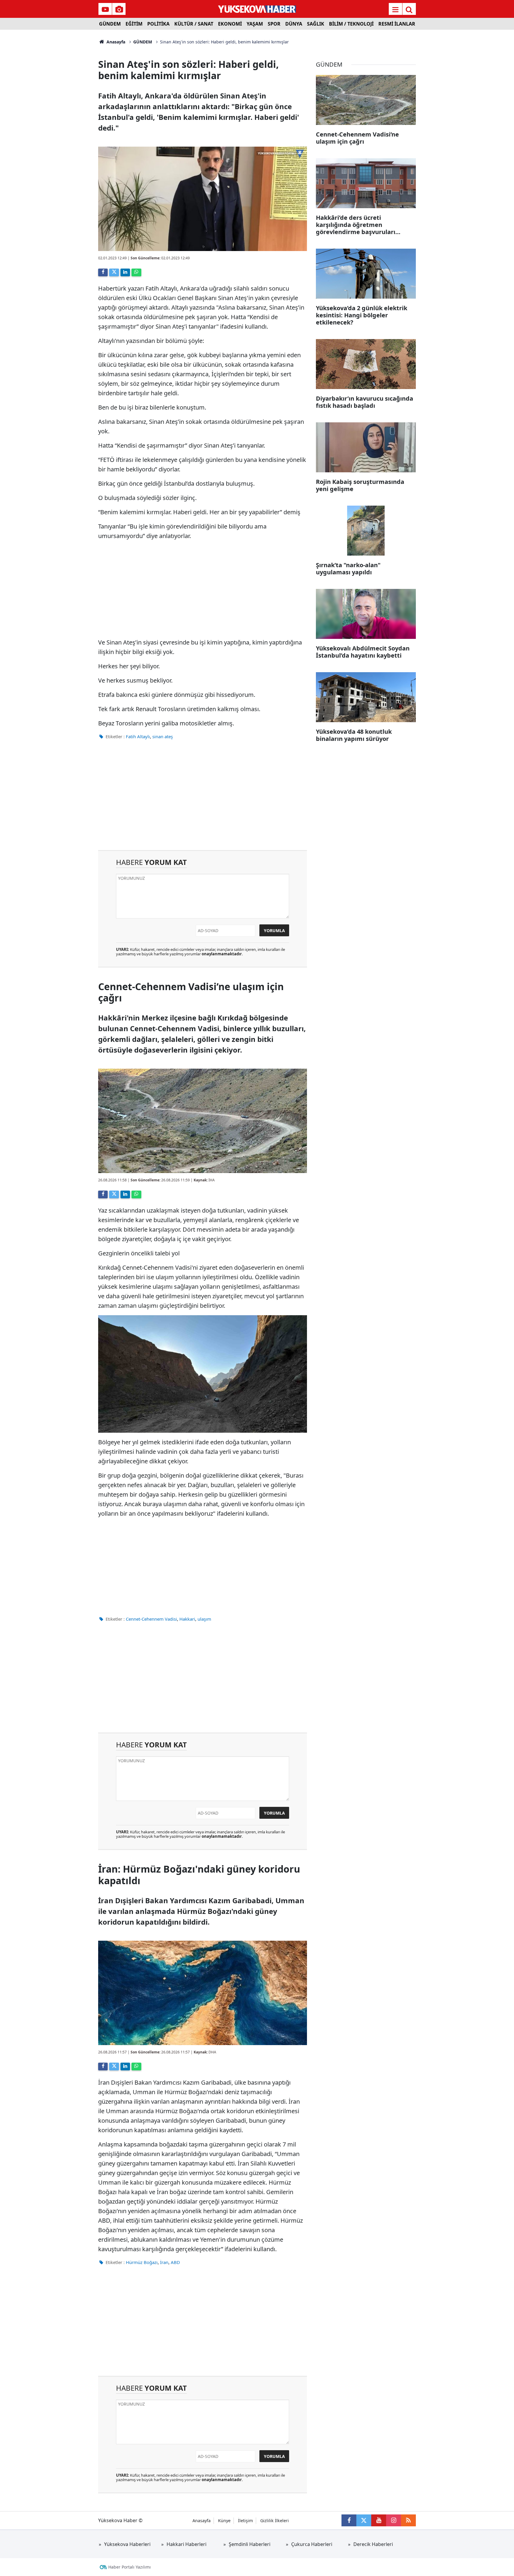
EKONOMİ (230, 24)
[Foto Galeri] (119, 10)
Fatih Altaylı (138, 736)
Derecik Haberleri (373, 2544)
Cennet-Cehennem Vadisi (151, 1619)
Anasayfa (115, 42)
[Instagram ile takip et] (394, 2520)
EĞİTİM (134, 24)
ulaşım (204, 1619)
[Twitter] (114, 272)
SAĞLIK (316, 24)
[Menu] (395, 10)
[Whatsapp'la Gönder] (136, 272)
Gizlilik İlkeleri (275, 2521)
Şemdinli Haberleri (250, 2544)
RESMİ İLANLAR (397, 24)
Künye (224, 2521)
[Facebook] (103, 272)
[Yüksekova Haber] (257, 9)
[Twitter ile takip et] (364, 2520)
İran (164, 2262)
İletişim (245, 2521)
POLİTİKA (158, 24)
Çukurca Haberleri (312, 2544)
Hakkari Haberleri (187, 2544)
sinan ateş (163, 736)
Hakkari (187, 1619)
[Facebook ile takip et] (349, 2520)
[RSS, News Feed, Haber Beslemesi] (408, 2520)
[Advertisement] (49, 119)
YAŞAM (255, 24)
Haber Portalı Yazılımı (130, 2567)
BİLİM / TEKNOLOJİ (351, 24)
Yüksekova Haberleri (127, 2544)
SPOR (274, 24)
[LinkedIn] (125, 272)
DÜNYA (294, 24)
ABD (175, 2262)
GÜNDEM (110, 24)
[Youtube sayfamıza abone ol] (379, 2520)
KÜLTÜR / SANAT (194, 24)
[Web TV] (105, 10)
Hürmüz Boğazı (142, 2262)
